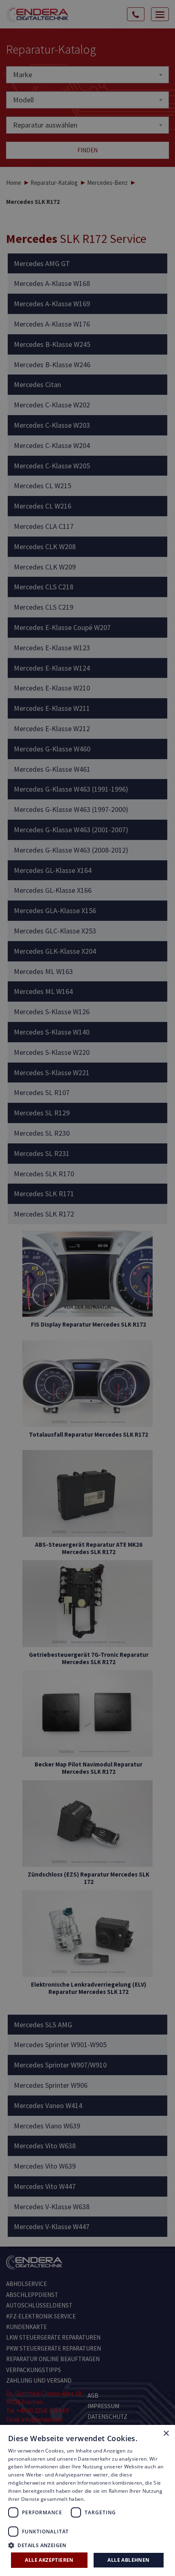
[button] (87, 2545)
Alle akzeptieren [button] (49, 2560)
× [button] (166, 2434)
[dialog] (87, 1288)
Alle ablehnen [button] (128, 2560)
